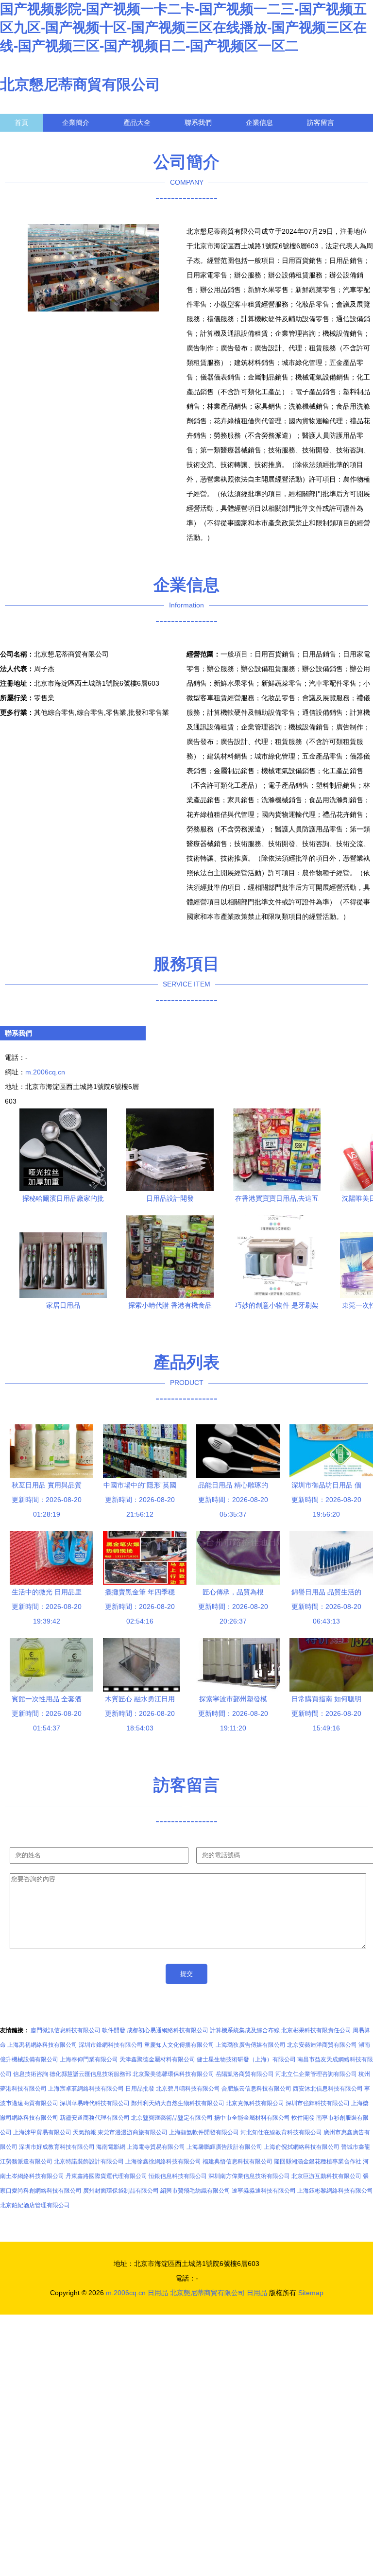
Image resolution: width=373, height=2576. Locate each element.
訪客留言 (321, 122)
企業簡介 (76, 122)
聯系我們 (198, 122)
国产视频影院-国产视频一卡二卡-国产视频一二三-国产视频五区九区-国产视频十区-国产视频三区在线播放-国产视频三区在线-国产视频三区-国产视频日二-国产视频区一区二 (183, 27)
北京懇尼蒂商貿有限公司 (80, 84)
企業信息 (259, 122)
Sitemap (311, 2293)
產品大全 (137, 122)
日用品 (158, 2293)
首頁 (21, 122)
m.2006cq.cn (45, 1072)
